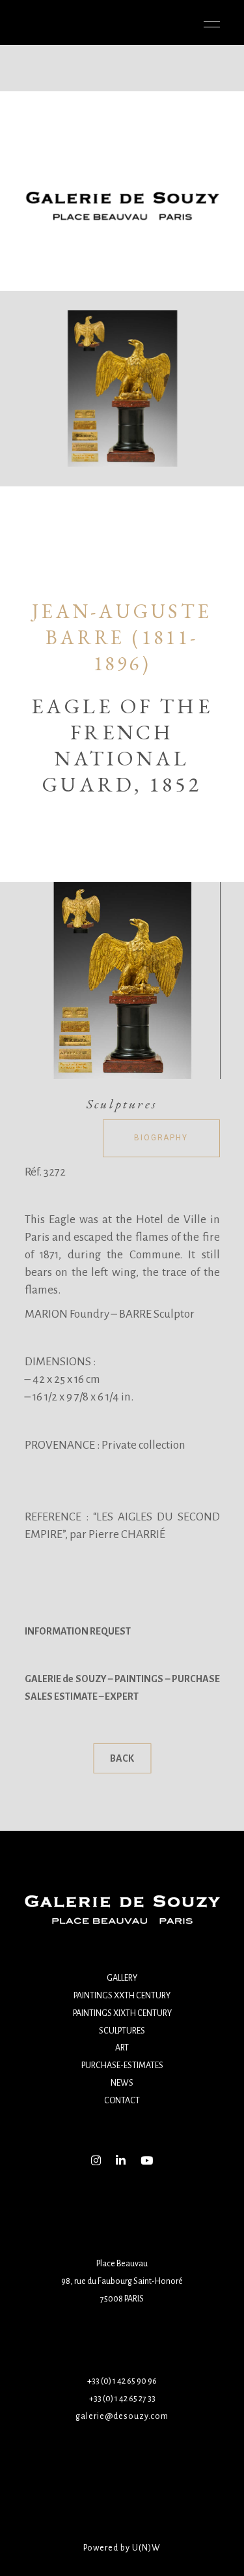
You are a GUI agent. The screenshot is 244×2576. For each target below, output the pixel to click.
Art (122, 2048)
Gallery (122, 1978)
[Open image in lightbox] (122, 981)
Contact (122, 2101)
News (122, 2083)
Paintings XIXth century (122, 2013)
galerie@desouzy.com (122, 2416)
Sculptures (122, 2031)
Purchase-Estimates (122, 2065)
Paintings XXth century (122, 1996)
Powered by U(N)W (122, 2548)
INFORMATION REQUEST (78, 1631)
